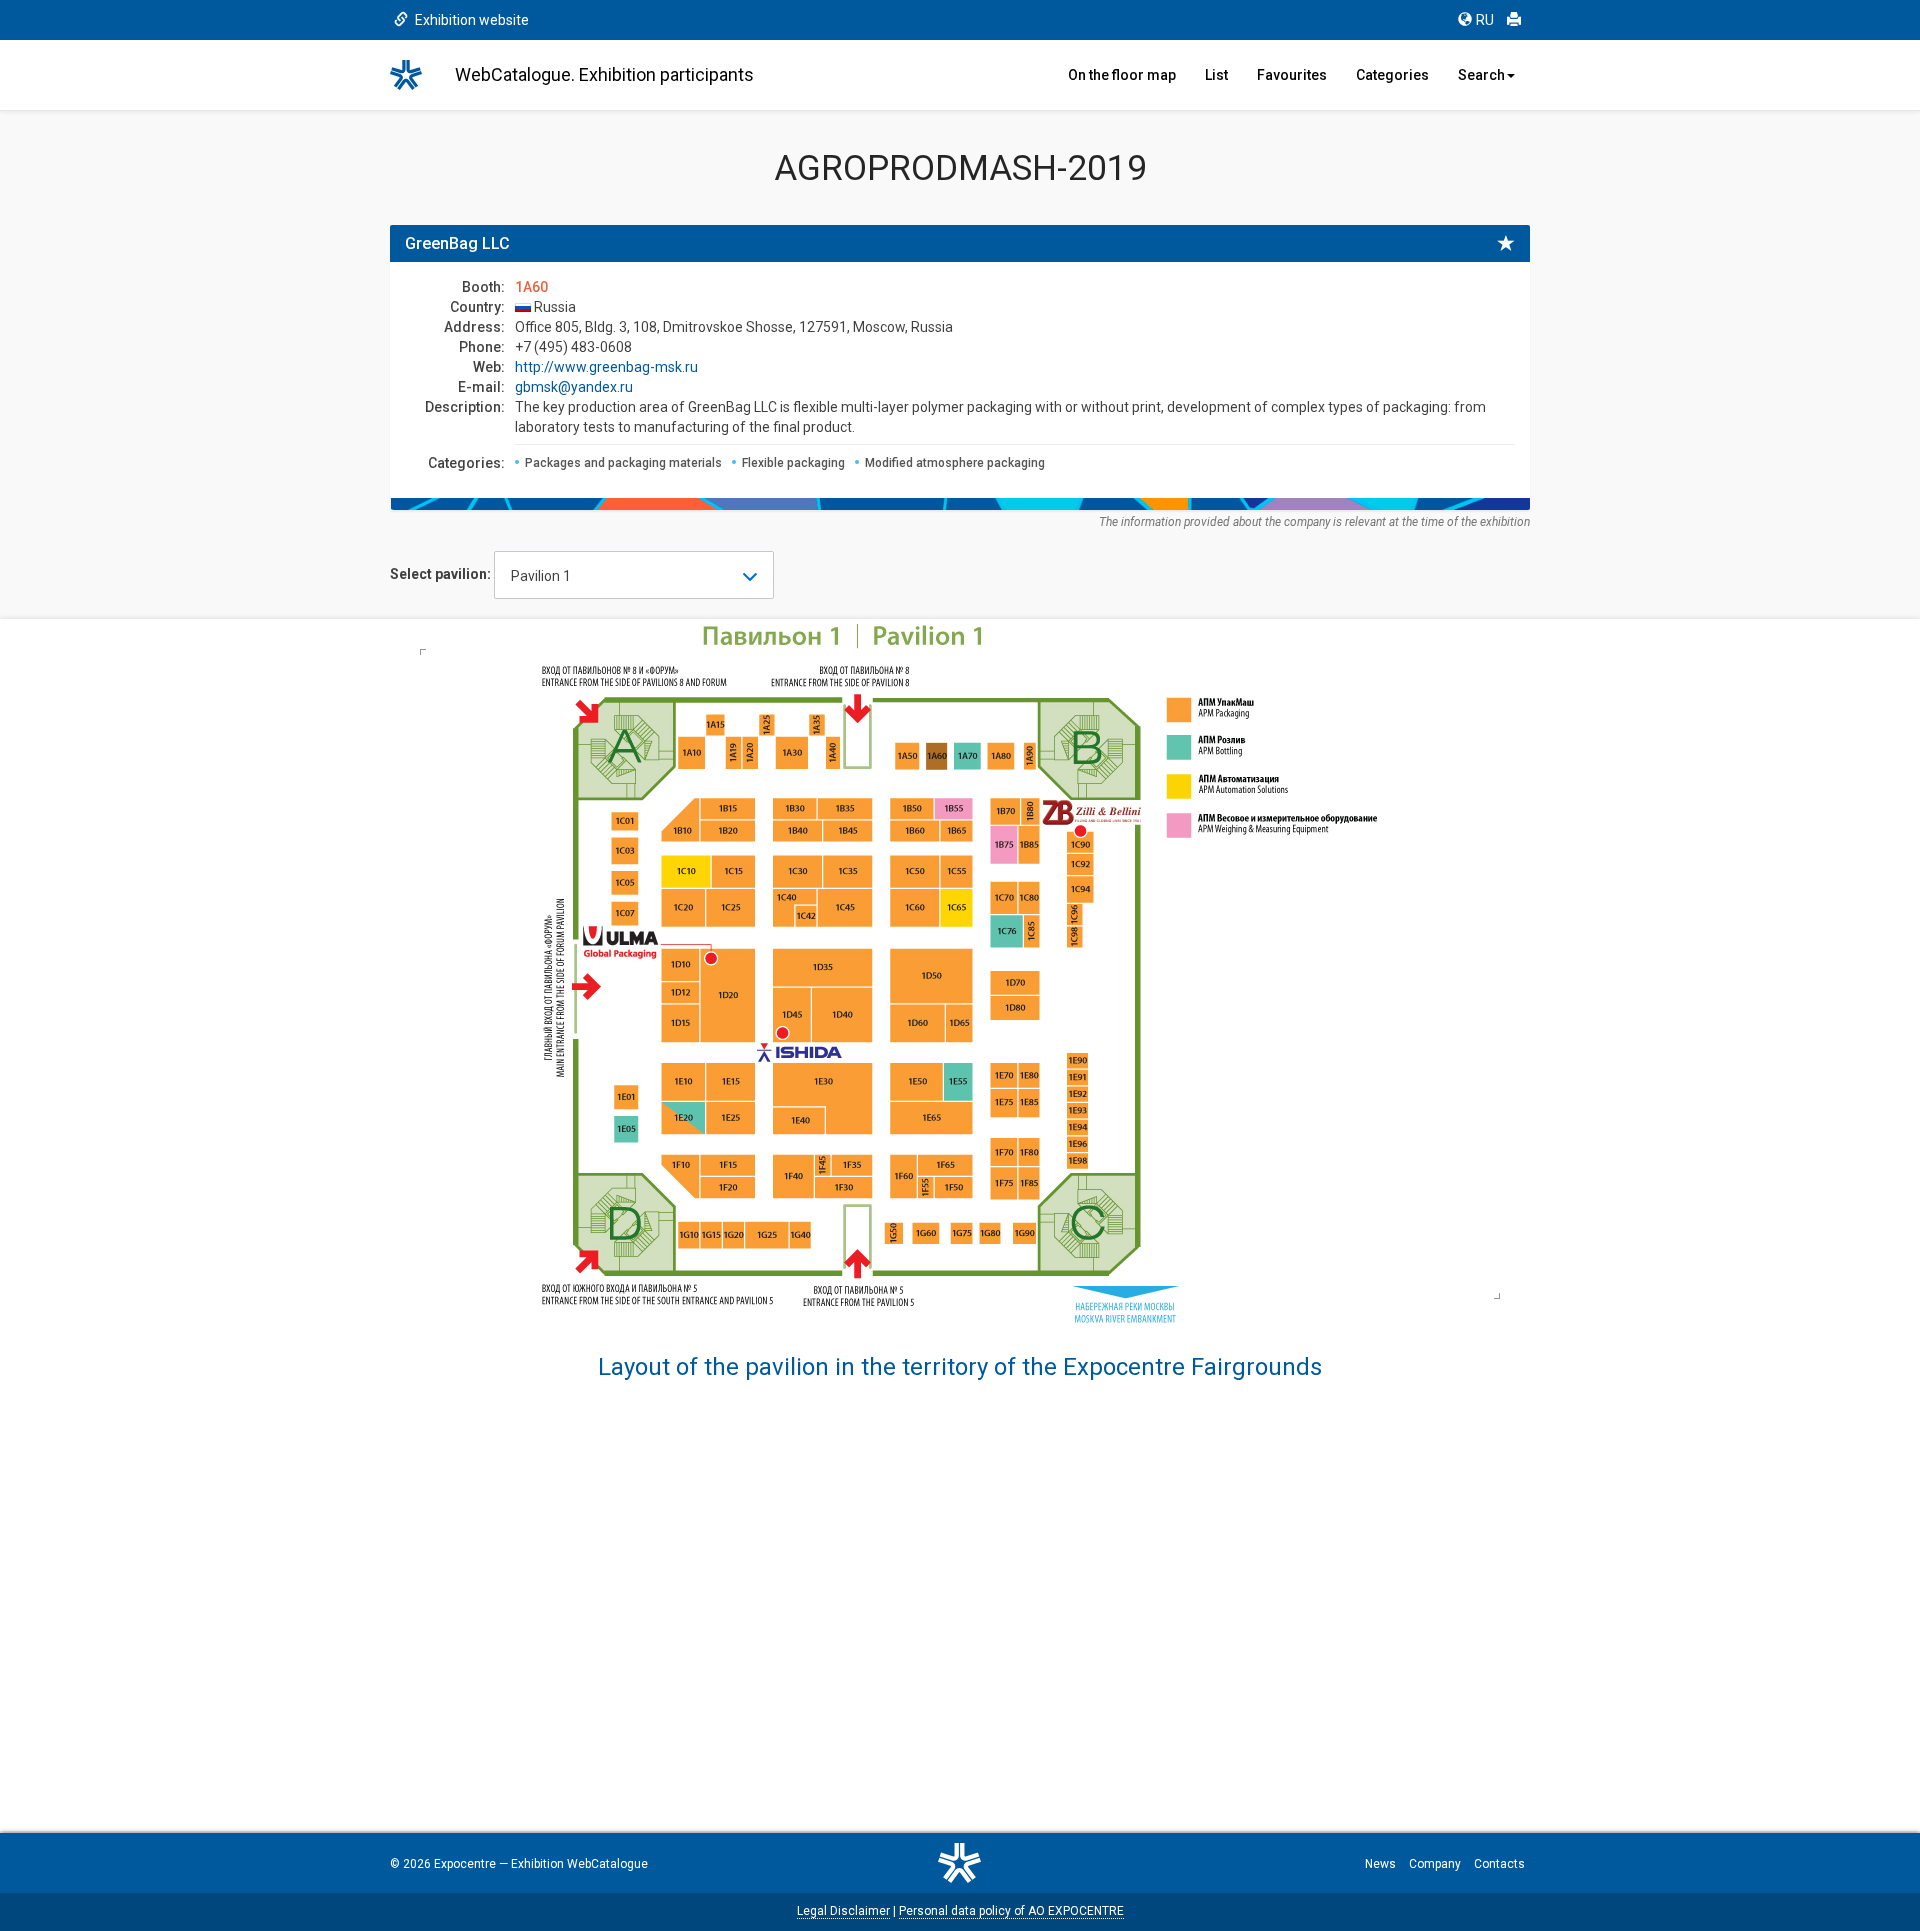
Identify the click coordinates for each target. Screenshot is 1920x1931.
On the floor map (1122, 75)
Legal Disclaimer (843, 1911)
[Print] (1514, 20)
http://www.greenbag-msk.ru (606, 367)
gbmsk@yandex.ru (574, 387)
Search (1481, 75)
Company (1435, 1864)
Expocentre (465, 1864)
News (1380, 1864)
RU (1485, 20)
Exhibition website (470, 20)
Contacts (1499, 1864)
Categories (1392, 75)
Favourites (1292, 75)
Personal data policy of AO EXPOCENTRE (1011, 1911)
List (1216, 75)
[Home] (415, 75)
